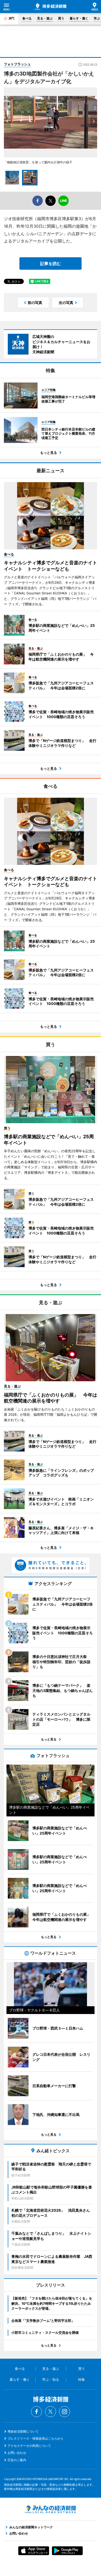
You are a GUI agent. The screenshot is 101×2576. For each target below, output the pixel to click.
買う (61, 18)
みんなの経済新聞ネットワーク (51, 2509)
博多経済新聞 (51, 7)
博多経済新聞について (23, 2431)
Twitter (51, 2412)
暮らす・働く (79, 18)
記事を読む (51, 263)
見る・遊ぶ (45, 18)
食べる (27, 18)
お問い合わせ (17, 2453)
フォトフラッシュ (17, 64)
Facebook (37, 2412)
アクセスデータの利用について (29, 2446)
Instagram (64, 2412)
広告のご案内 (17, 2460)
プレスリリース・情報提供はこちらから (35, 2438)
